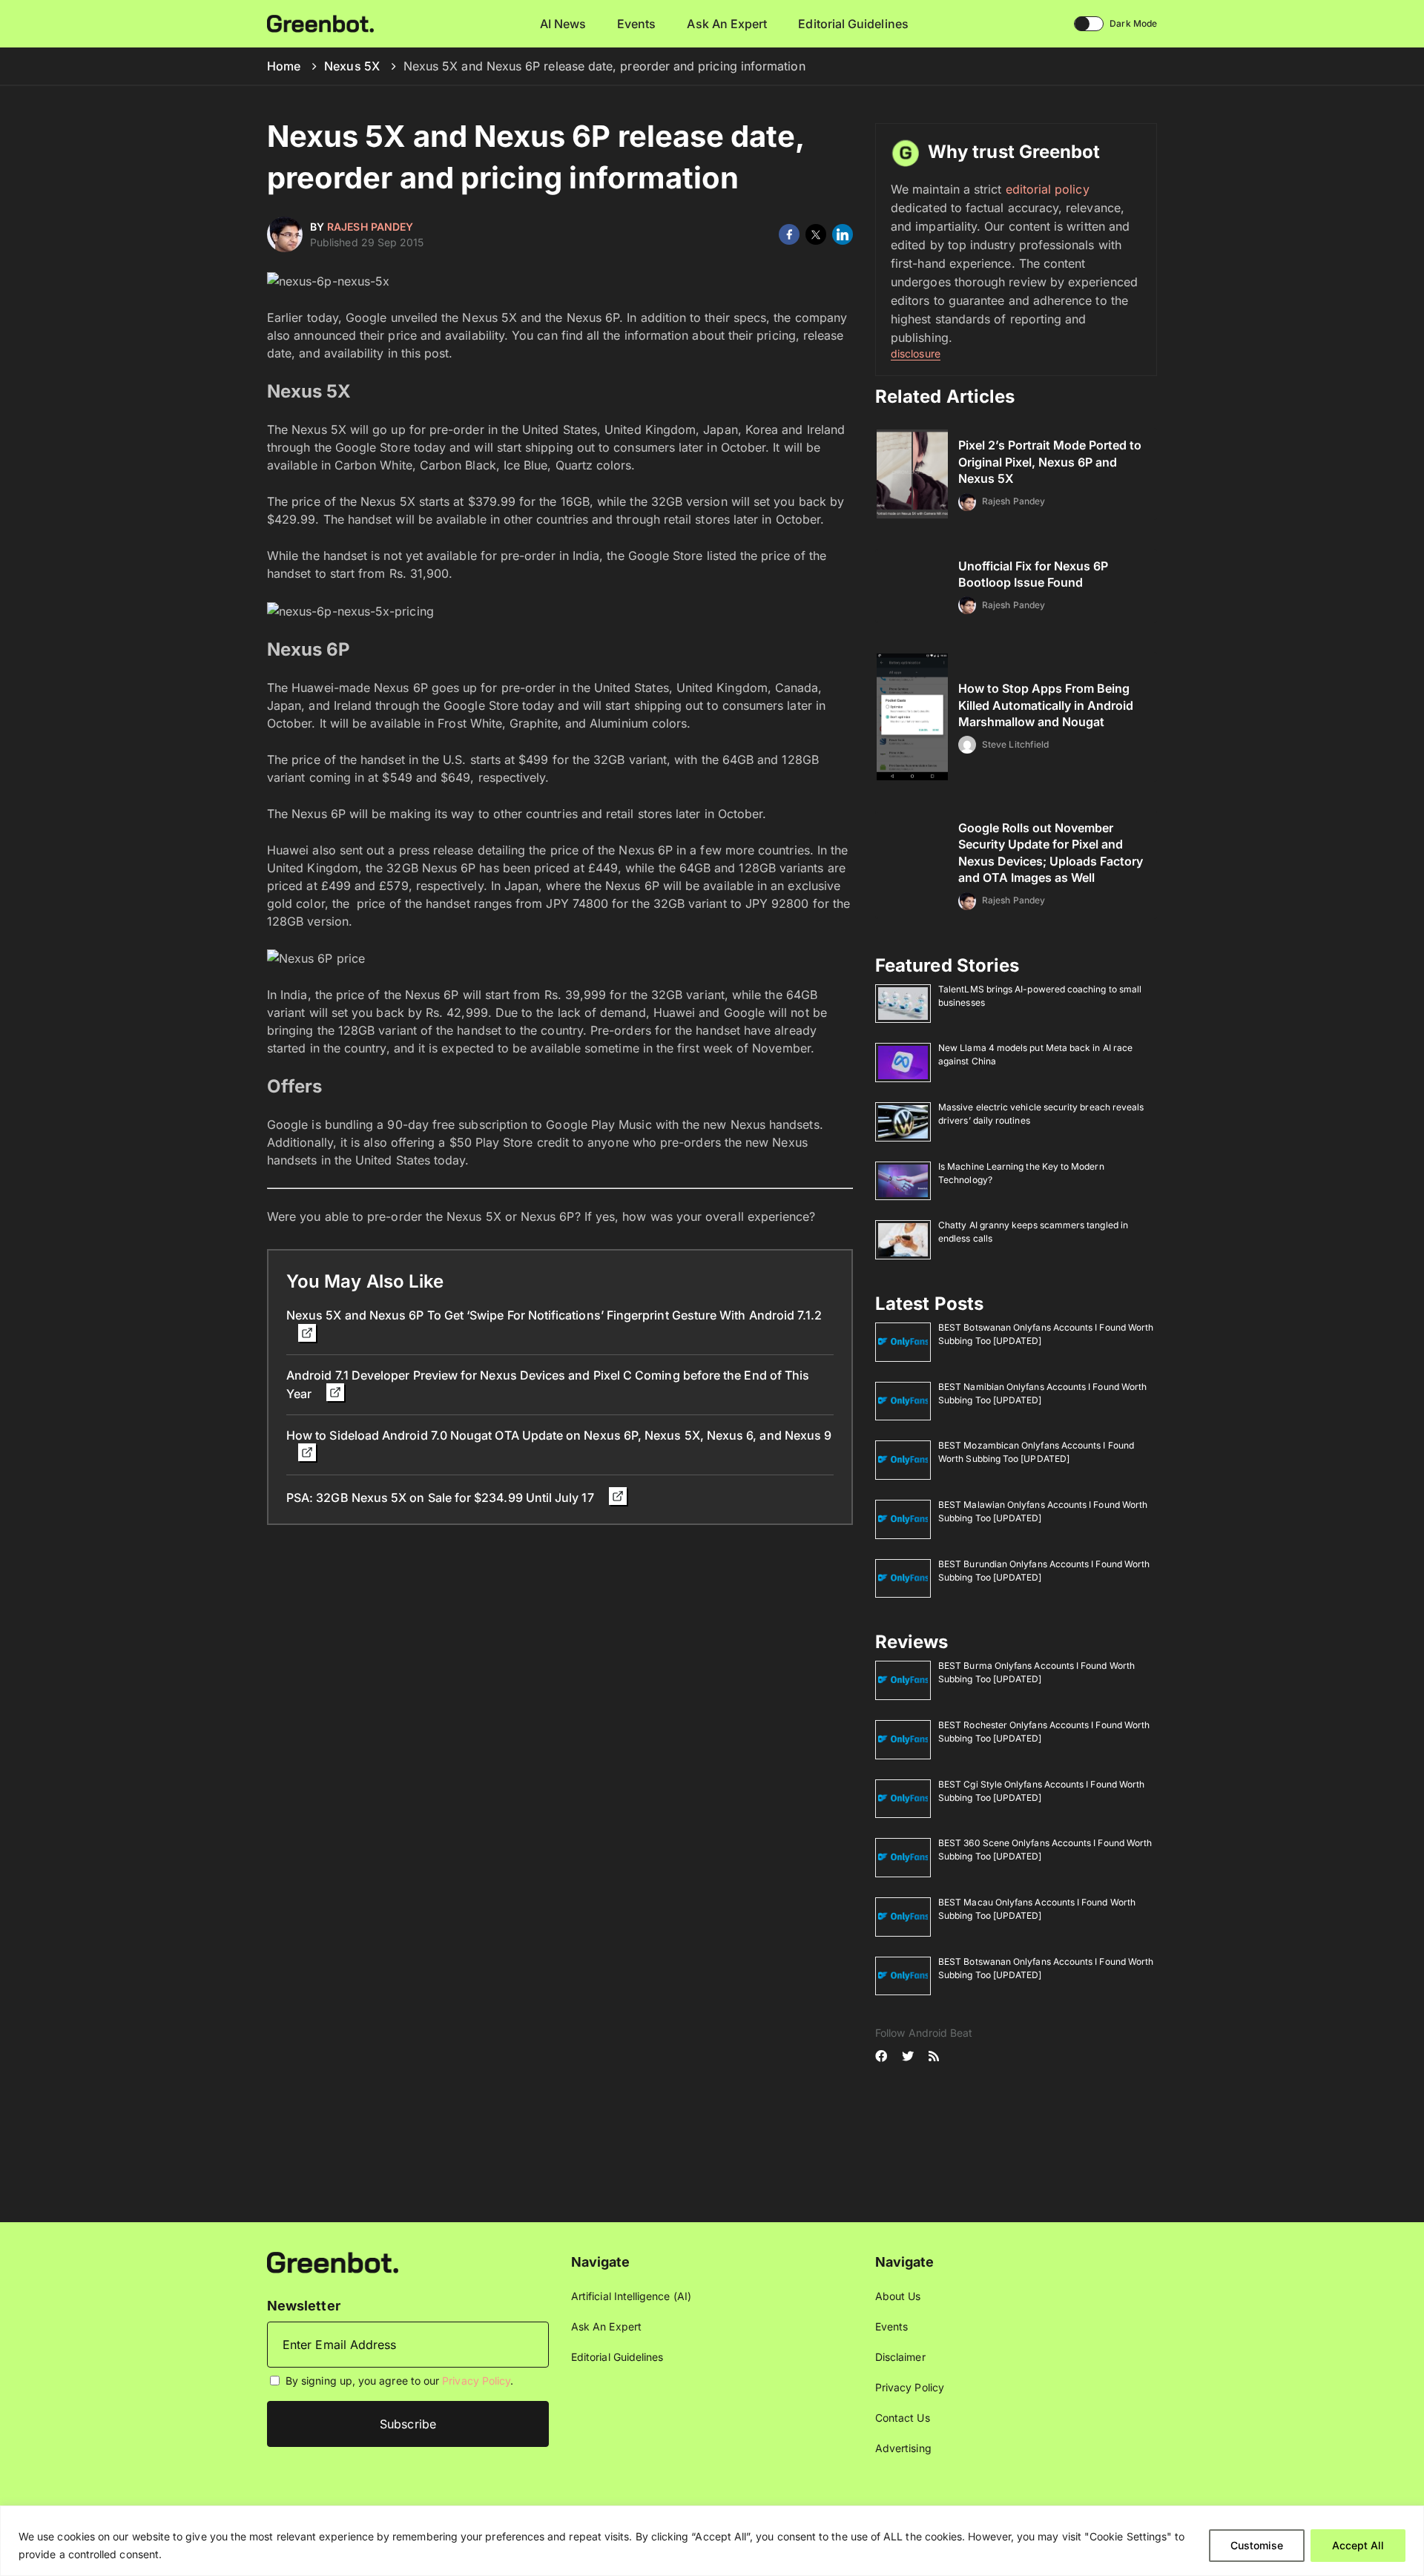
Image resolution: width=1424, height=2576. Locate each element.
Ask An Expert (727, 24)
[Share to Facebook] (789, 234)
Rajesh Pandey (370, 227)
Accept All (1358, 2545)
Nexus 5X (352, 66)
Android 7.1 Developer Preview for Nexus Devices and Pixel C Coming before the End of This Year (548, 1384)
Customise (1257, 2545)
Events (636, 24)
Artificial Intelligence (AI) (631, 2296)
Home (284, 66)
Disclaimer (900, 2357)
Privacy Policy (476, 2381)
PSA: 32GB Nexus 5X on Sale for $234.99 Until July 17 (442, 1498)
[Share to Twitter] (816, 234)
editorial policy (1048, 189)
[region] (712, 2541)
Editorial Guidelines (853, 24)
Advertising (903, 2448)
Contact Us (903, 2418)
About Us (898, 2296)
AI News (563, 24)
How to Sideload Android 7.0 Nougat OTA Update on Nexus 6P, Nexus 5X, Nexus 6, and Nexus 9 (559, 1435)
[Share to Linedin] (843, 234)
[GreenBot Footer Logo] (333, 2261)
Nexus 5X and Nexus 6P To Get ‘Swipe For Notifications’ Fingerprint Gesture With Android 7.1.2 (554, 1315)
